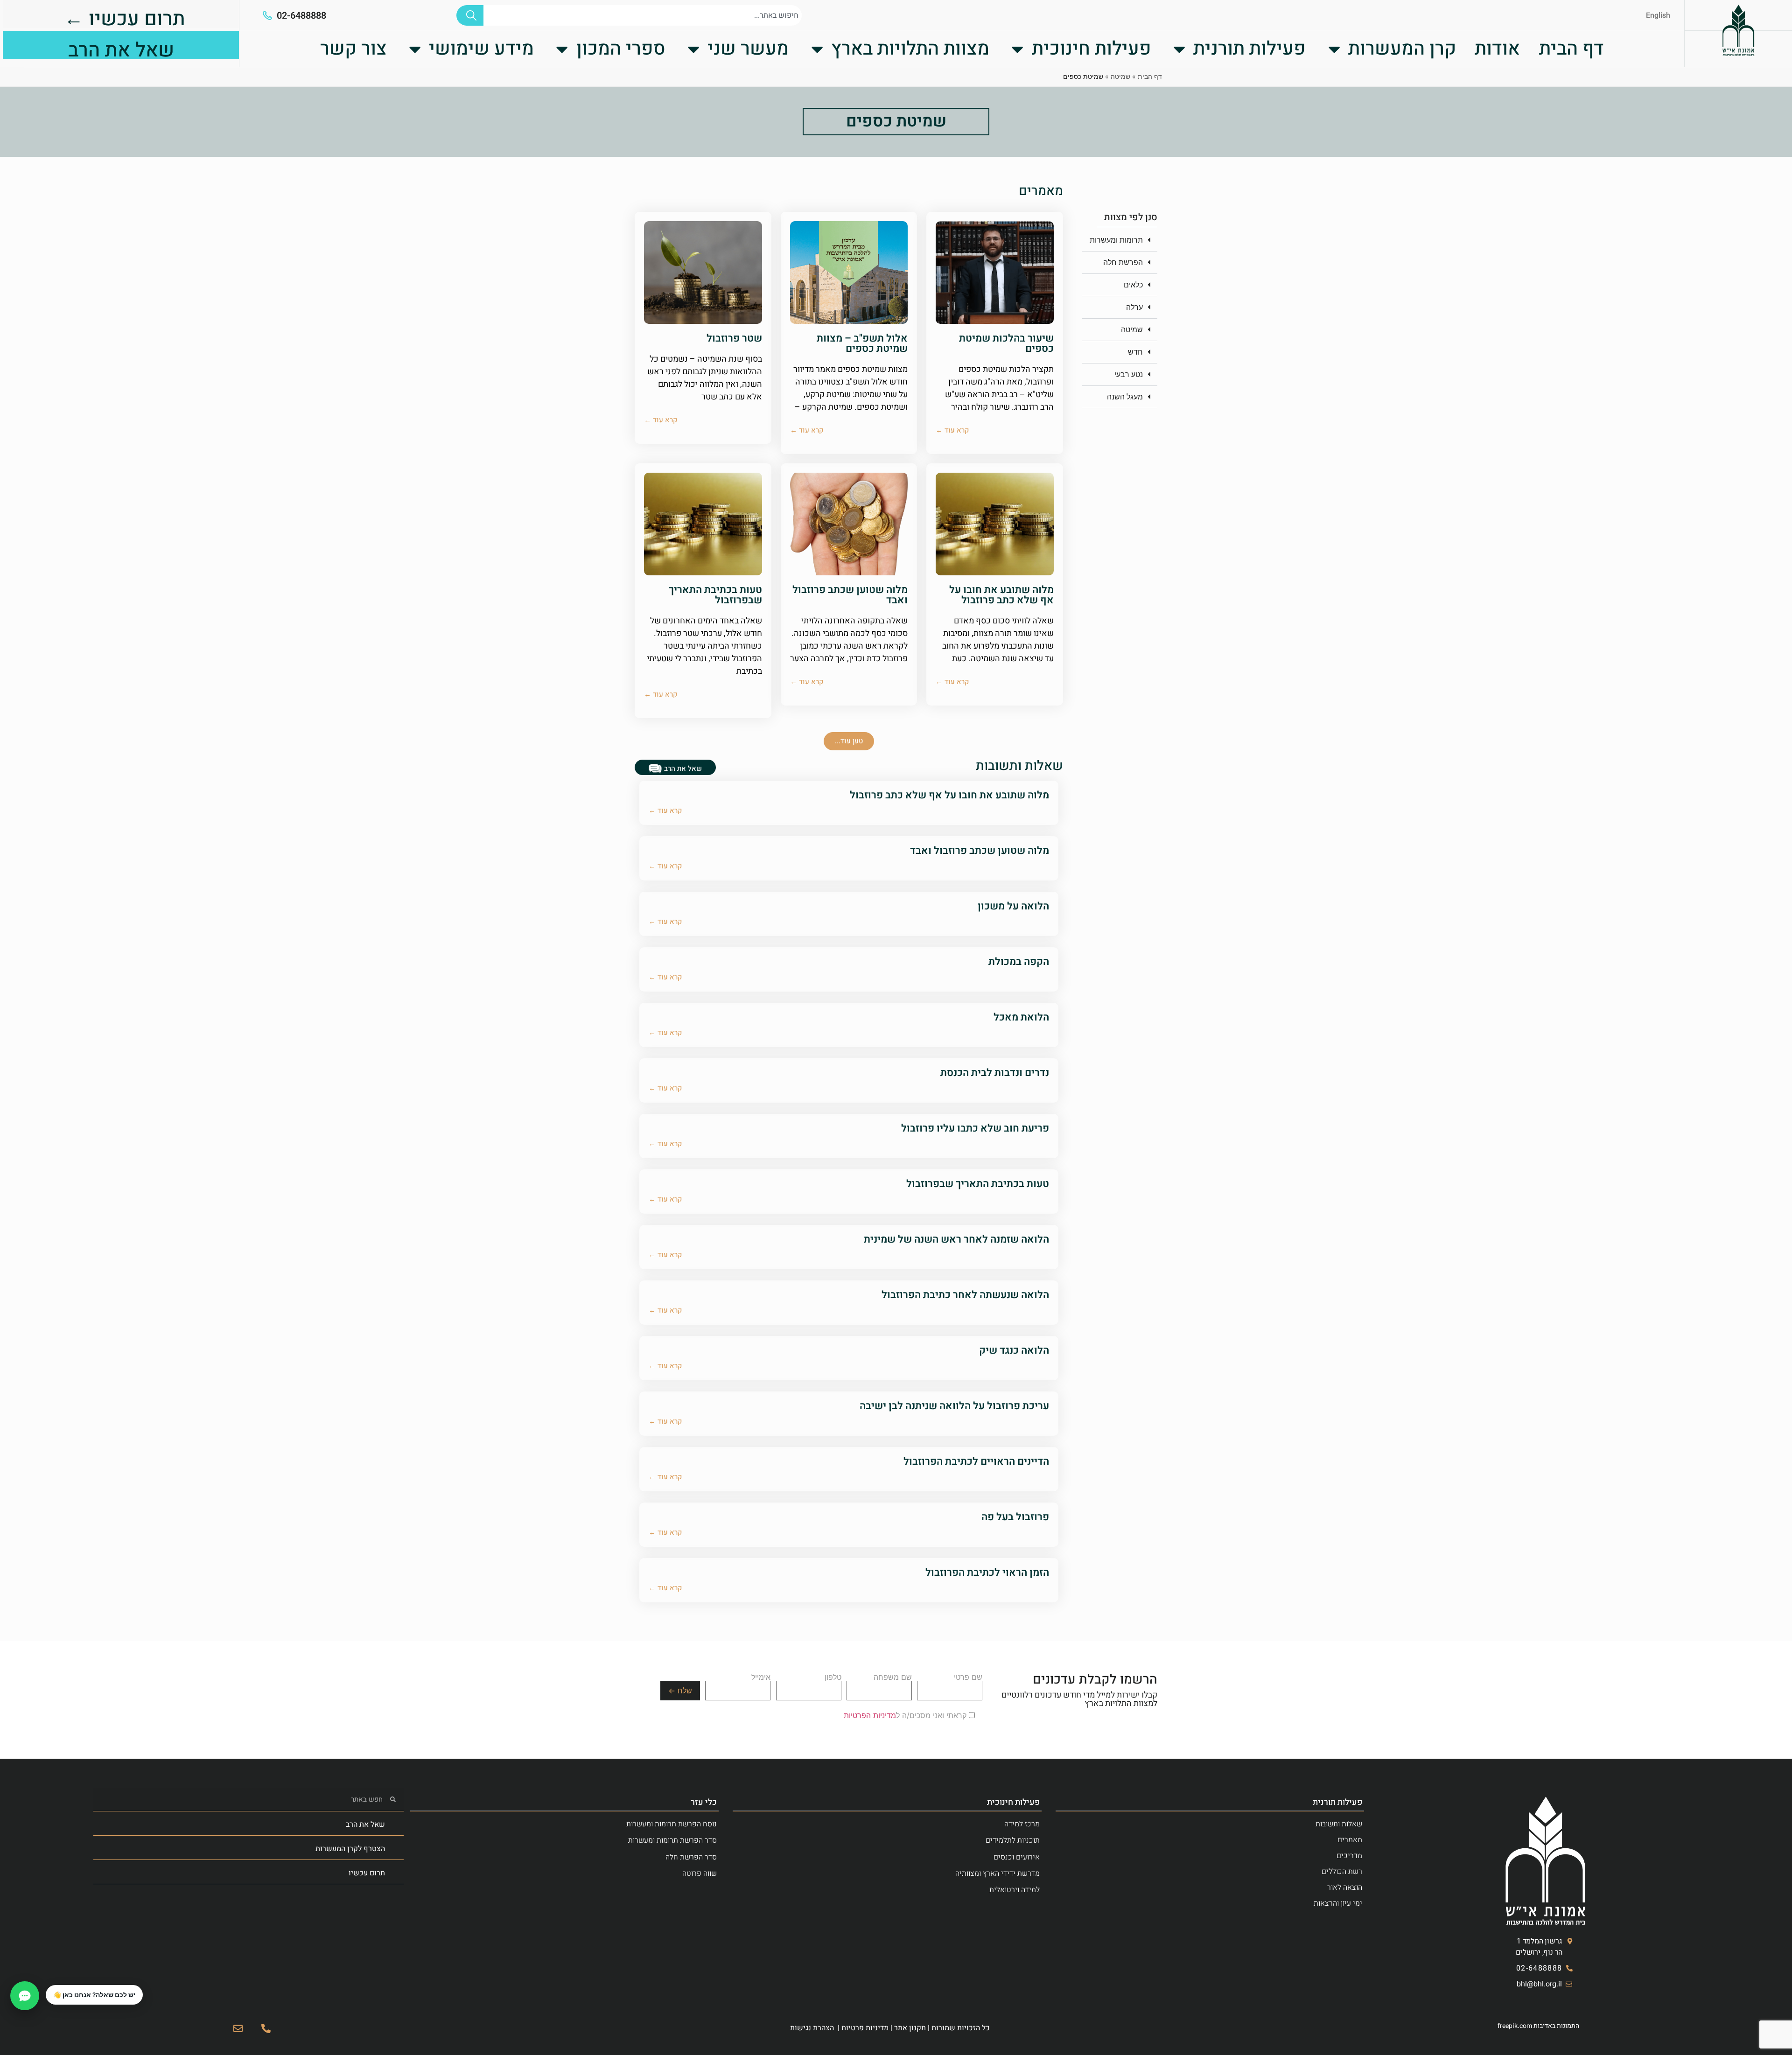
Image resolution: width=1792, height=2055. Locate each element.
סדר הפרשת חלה (691, 1857)
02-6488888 (301, 16)
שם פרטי (968, 1678)
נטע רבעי (1129, 374)
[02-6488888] (267, 15)
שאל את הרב (365, 1824)
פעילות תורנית (1249, 49)
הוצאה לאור (1345, 1887)
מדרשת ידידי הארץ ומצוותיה (997, 1873)
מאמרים (1350, 1840)
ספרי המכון (621, 49)
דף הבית (1571, 49)
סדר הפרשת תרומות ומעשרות (672, 1840)
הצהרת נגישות (812, 2028)
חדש (1135, 352)
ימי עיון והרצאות (1338, 1903)
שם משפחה (893, 1678)
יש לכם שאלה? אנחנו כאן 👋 (94, 1995)
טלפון (833, 1678)
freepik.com (1515, 2026)
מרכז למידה (1022, 1824)
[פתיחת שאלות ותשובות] (25, 1996)
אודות (1497, 49)
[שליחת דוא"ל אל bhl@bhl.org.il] (238, 2028)
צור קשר (353, 49)
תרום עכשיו (367, 1873)
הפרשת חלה (1123, 262)
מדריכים (1349, 1856)
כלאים (1133, 285)
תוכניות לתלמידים (1013, 1840)
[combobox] (643, 15)
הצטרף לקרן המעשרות (350, 1849)
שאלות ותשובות (1339, 1824)
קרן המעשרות (1402, 49)
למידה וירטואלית (1015, 1890)
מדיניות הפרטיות (870, 1715)
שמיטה (1120, 76)
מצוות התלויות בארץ (910, 49)
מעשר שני (748, 49)
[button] (1120, 240)
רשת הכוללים (1342, 1872)
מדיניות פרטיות (865, 2028)
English (1658, 15)
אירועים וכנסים (1017, 1857)
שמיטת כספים (896, 121)
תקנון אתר (910, 2028)
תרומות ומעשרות (1116, 240)
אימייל (761, 1678)
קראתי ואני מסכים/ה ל (906, 1715)
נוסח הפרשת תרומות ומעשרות (672, 1824)
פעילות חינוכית (1092, 49)
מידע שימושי (481, 49)
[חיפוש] (470, 15)
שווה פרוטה (700, 1873)
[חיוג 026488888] (266, 2028)
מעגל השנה (1125, 397)
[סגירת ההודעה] (46, 1985)
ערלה (1134, 307)
